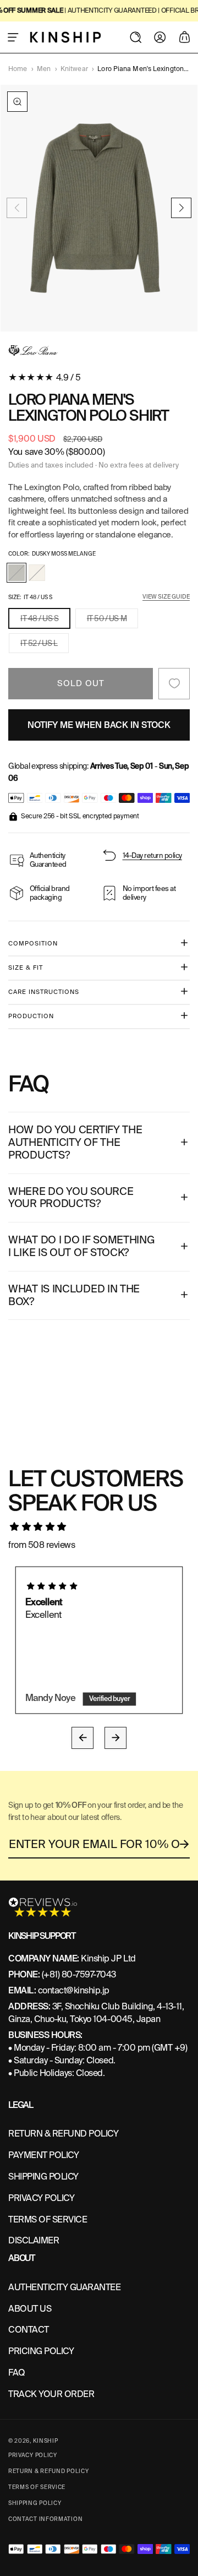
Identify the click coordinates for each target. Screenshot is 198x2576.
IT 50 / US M (112, 621)
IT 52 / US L (45, 645)
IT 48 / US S (45, 621)
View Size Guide (166, 597)
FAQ (17, 2373)
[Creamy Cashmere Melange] (37, 573)
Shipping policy (35, 2503)
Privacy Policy (41, 2198)
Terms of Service (48, 2219)
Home (18, 69)
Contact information (45, 2519)
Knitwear (74, 69)
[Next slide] (181, 208)
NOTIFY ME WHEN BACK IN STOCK (99, 725)
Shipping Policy (43, 2176)
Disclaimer (34, 2240)
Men (44, 69)
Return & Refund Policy (48, 2471)
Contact (29, 2330)
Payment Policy (43, 2155)
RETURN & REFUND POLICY (63, 2134)
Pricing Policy (41, 2351)
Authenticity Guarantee (64, 2287)
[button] (13, 37)
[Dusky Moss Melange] (16, 573)
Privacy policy (33, 2455)
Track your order (51, 2394)
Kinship (46, 2441)
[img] (99, 1527)
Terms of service (37, 2487)
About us (30, 2309)
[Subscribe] (185, 1844)
